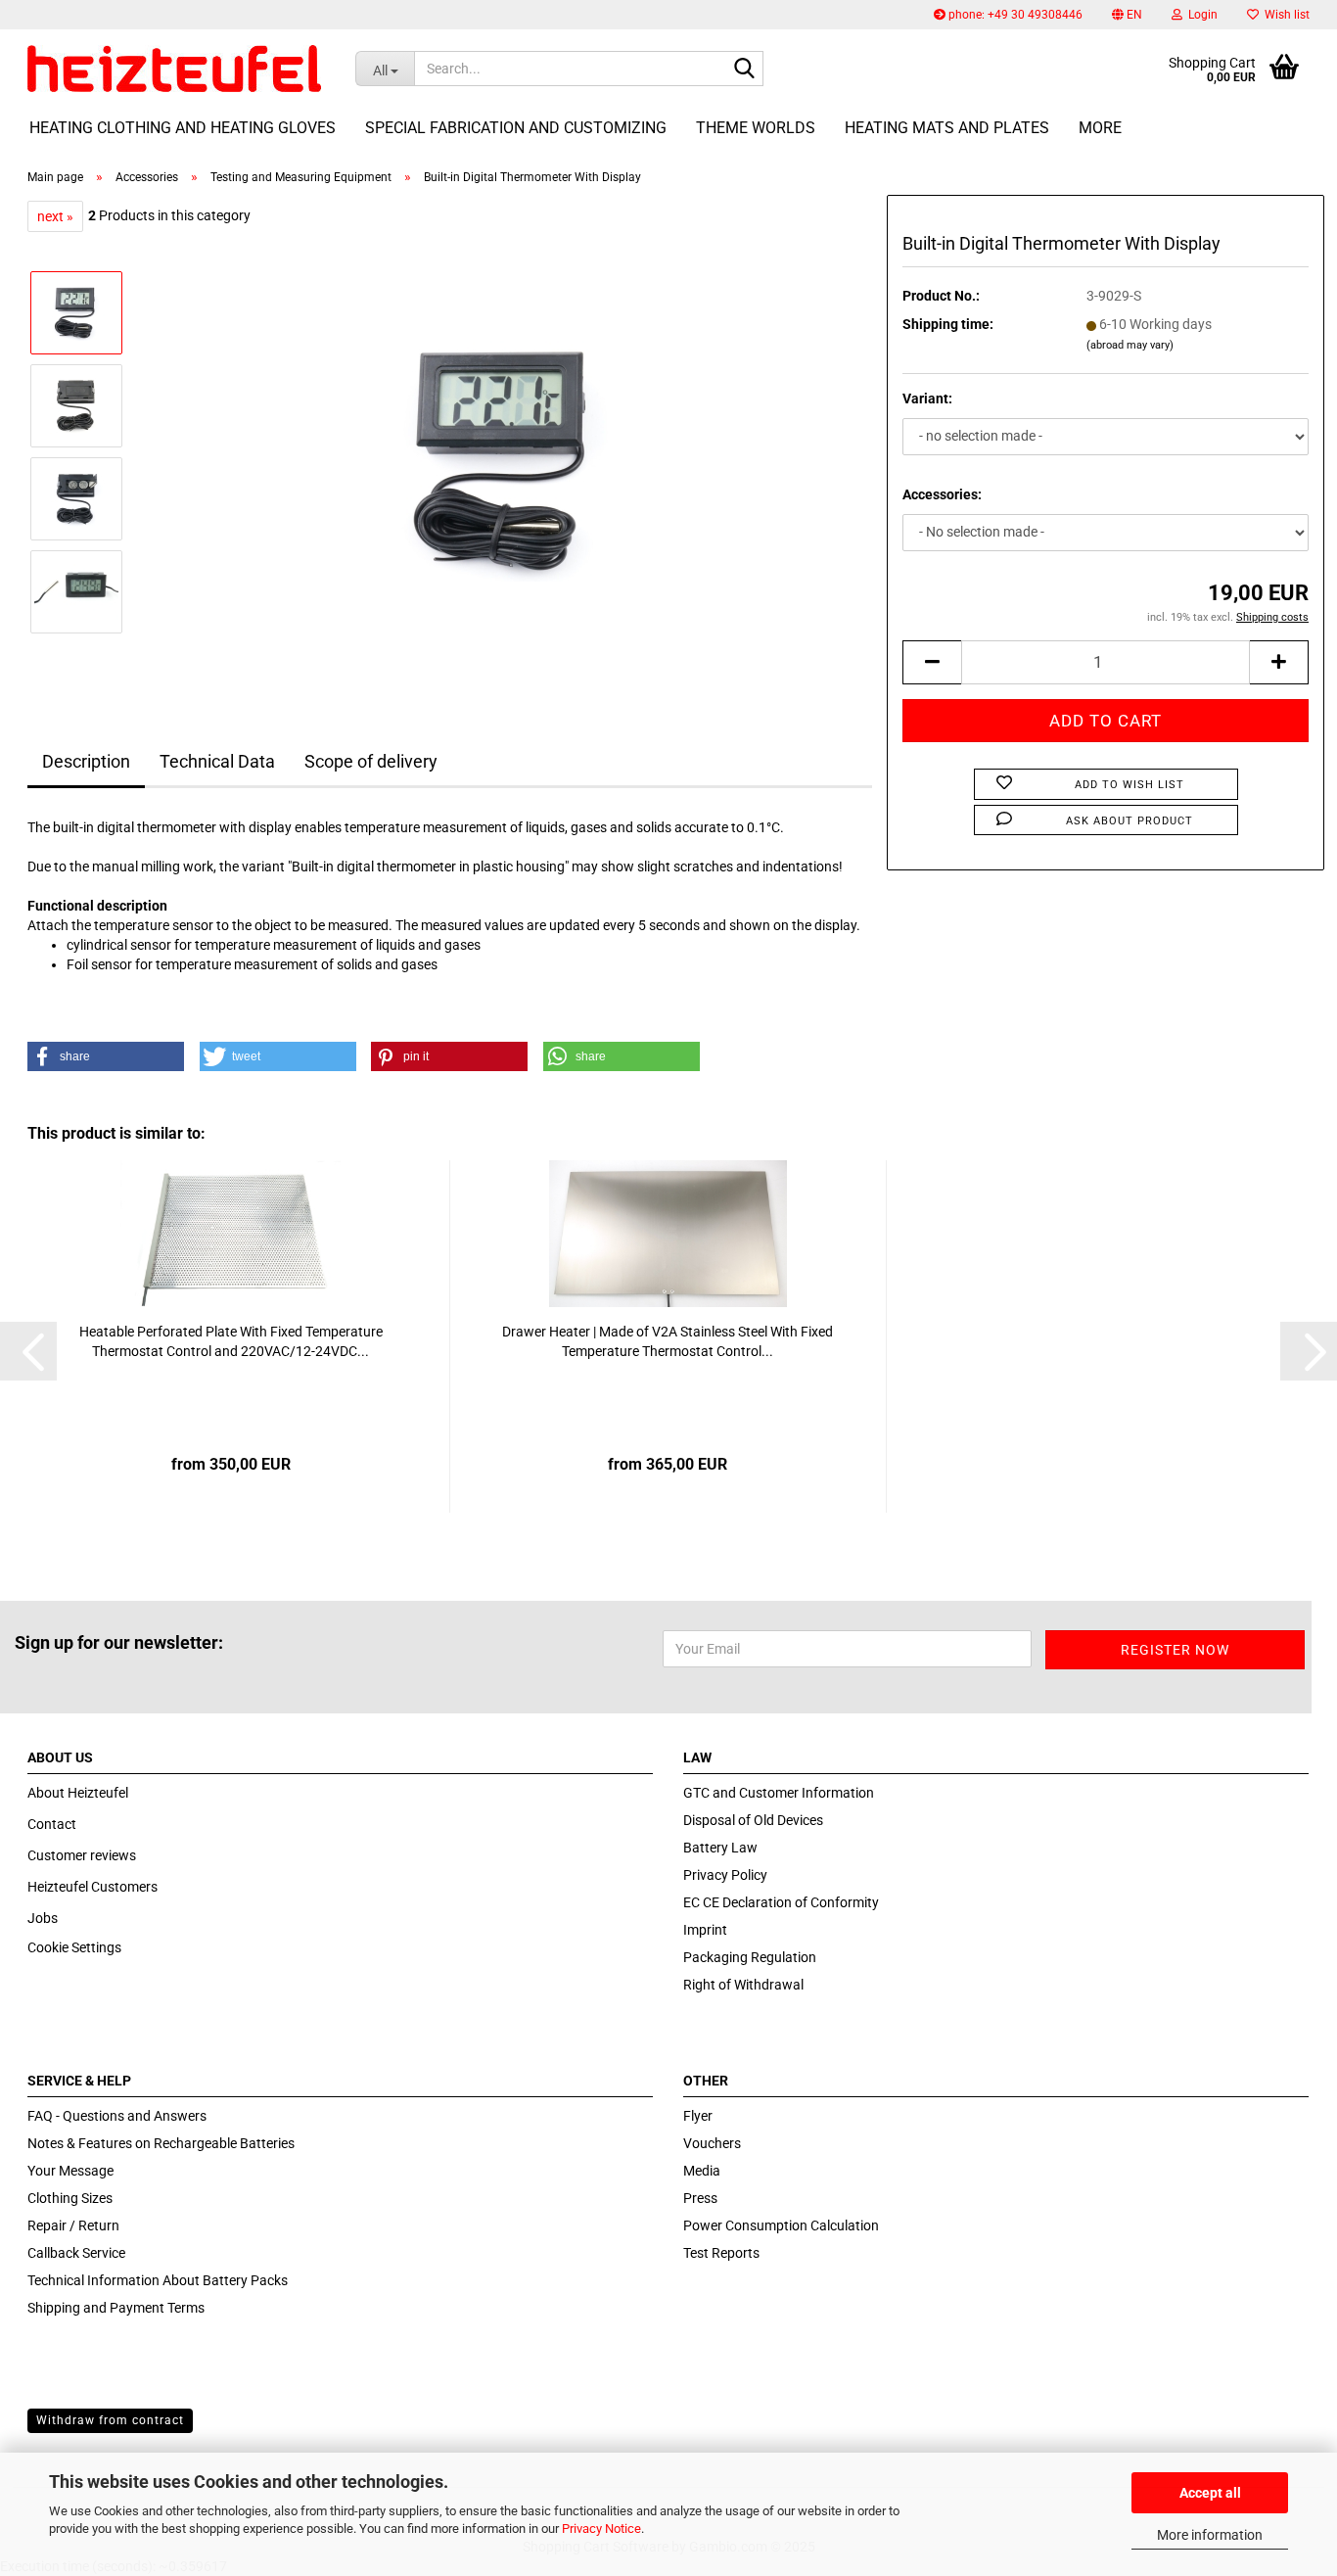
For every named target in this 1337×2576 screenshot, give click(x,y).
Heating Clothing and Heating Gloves (183, 128)
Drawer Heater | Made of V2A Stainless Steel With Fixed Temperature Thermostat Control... (668, 1341)
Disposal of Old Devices (753, 1820)
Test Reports (721, 2253)
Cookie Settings (74, 1947)
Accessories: (942, 494)
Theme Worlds (756, 128)
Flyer (698, 2116)
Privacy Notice (601, 2529)
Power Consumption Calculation (781, 2225)
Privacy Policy (725, 1875)
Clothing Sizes (70, 2198)
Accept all (1210, 2493)
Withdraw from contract (110, 2420)
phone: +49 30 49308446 (1014, 15)
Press (700, 2198)
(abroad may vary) (1130, 345)
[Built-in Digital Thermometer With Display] (507, 451)
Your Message (70, 2171)
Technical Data (217, 761)
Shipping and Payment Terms (116, 2308)
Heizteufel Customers (92, 1887)
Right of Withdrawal (743, 1985)
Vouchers (712, 2143)
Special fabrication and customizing (516, 128)
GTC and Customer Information (779, 1793)
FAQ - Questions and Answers (117, 2116)
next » (55, 216)
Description (86, 761)
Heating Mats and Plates (947, 128)
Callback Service (76, 2253)
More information (1210, 2535)
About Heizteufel (78, 1793)
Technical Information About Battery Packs (158, 2280)
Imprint (705, 1930)
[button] (1127, 15)
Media (702, 2171)
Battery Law (720, 1848)
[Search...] (745, 70)
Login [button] (1200, 15)
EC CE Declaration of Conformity (781, 1902)
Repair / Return (73, 2225)
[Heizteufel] (177, 69)
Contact (52, 1824)
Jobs (43, 1918)
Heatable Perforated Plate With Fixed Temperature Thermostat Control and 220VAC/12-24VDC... (231, 1341)
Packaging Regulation (750, 1957)
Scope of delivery (371, 761)
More (1100, 128)
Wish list (1284, 15)
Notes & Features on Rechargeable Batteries (161, 2143)
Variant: (927, 398)
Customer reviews (82, 1855)
